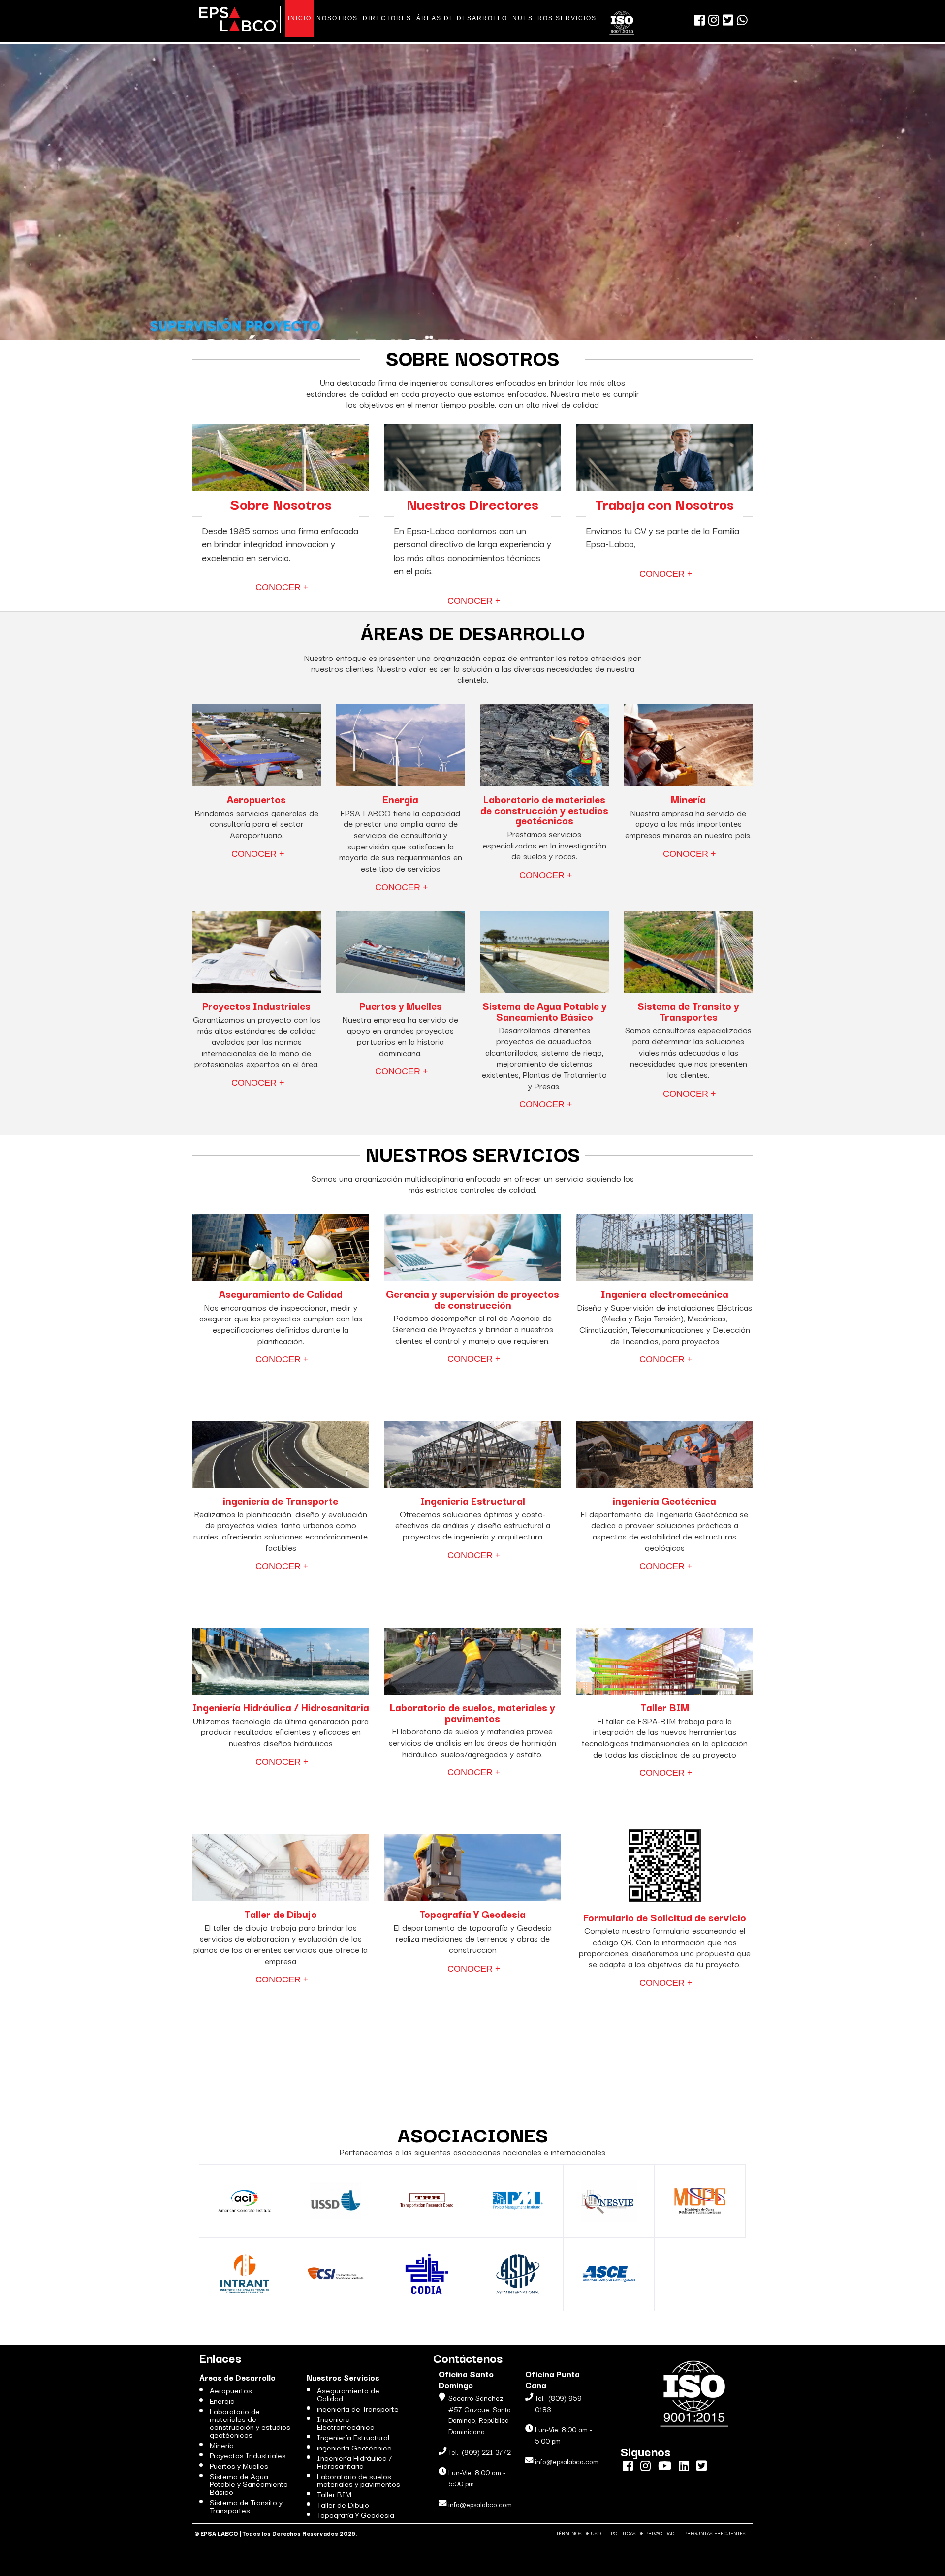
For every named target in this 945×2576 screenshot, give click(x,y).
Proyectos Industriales (248, 2455)
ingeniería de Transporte (358, 2408)
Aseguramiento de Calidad (348, 2394)
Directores (387, 18)
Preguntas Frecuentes (715, 2533)
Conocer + (282, 587)
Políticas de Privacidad (643, 2533)
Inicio (300, 18)
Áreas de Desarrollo (237, 2377)
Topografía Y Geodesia (356, 2514)
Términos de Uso (579, 2533)
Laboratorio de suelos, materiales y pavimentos (359, 2480)
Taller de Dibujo (343, 2504)
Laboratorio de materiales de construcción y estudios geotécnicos (250, 2422)
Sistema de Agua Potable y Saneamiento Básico (249, 2483)
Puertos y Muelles (239, 2465)
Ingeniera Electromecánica (346, 2422)
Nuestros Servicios (554, 18)
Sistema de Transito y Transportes (246, 2506)
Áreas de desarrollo (462, 18)
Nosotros (337, 18)
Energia (222, 2400)
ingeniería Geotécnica (354, 2447)
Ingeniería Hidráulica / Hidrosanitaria (354, 2461)
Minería (222, 2445)
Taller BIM (334, 2494)
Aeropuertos (231, 2390)
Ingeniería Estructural (353, 2437)
